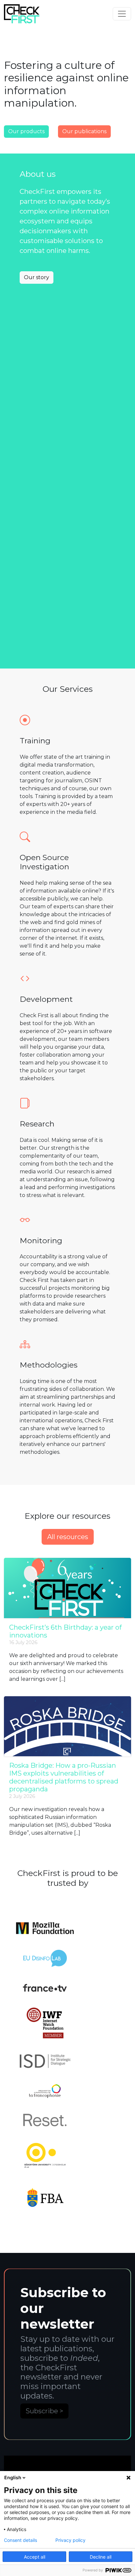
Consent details (20, 2540)
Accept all (35, 2557)
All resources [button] (68, 1537)
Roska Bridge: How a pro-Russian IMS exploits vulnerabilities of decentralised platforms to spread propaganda (64, 1777)
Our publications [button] (84, 131)
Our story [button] (37, 277)
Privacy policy (70, 2540)
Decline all (101, 2557)
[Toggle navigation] (122, 14)
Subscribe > (44, 2411)
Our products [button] (26, 131)
